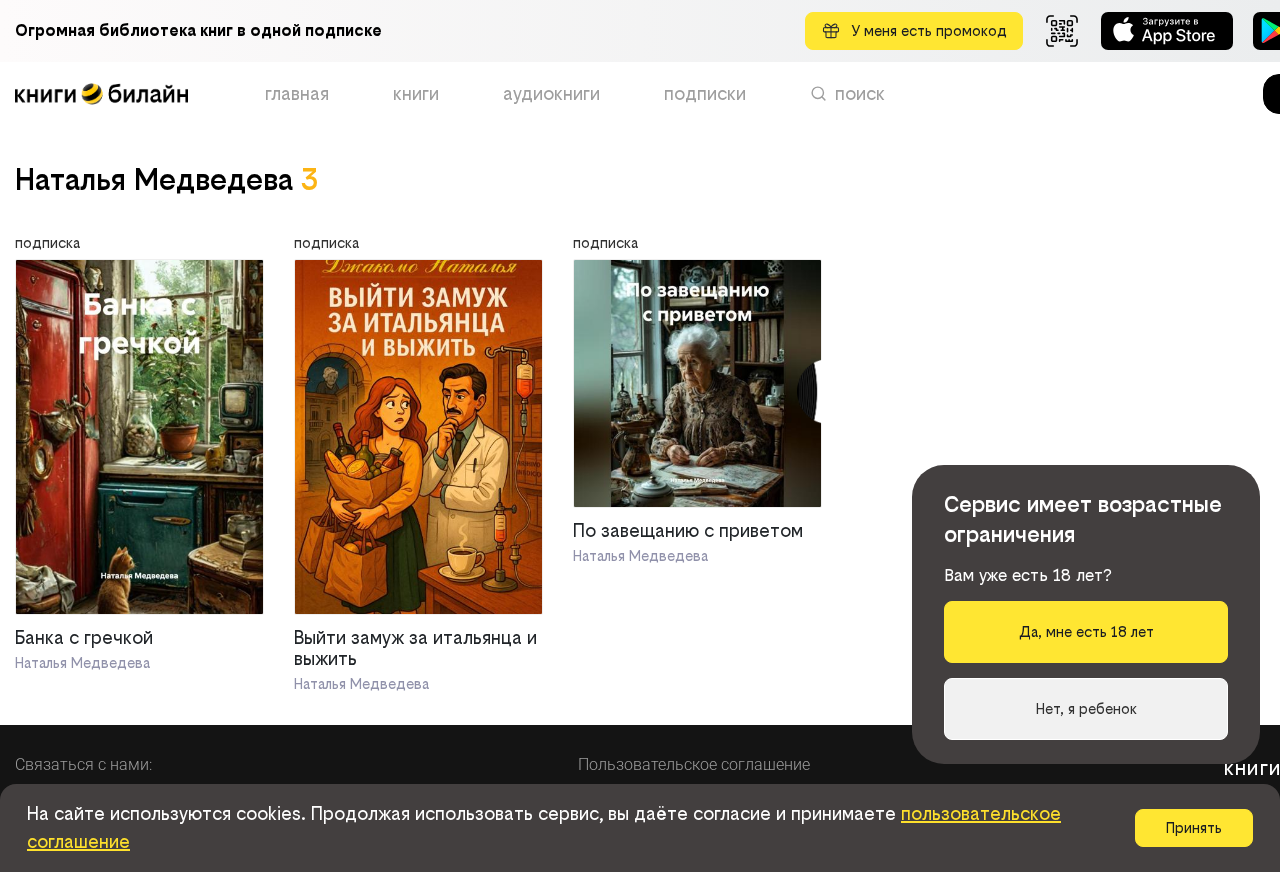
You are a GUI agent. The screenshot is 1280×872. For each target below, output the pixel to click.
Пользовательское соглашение (694, 764)
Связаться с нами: (83, 764)
